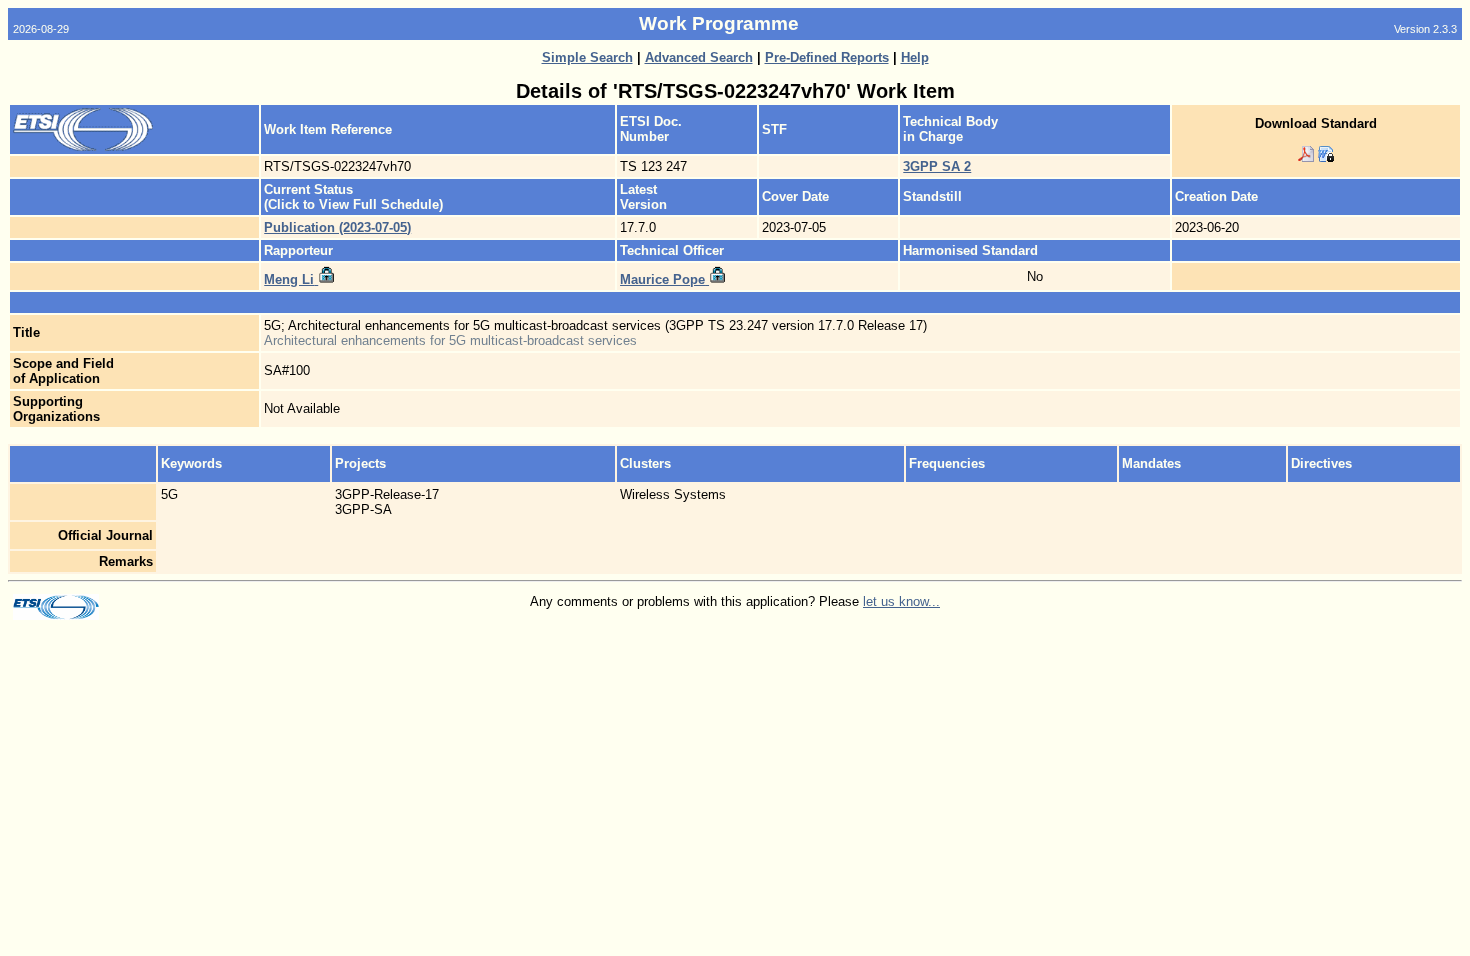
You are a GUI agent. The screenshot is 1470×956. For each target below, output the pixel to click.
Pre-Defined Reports (827, 57)
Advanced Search (699, 57)
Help (915, 57)
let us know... (901, 601)
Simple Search (587, 57)
